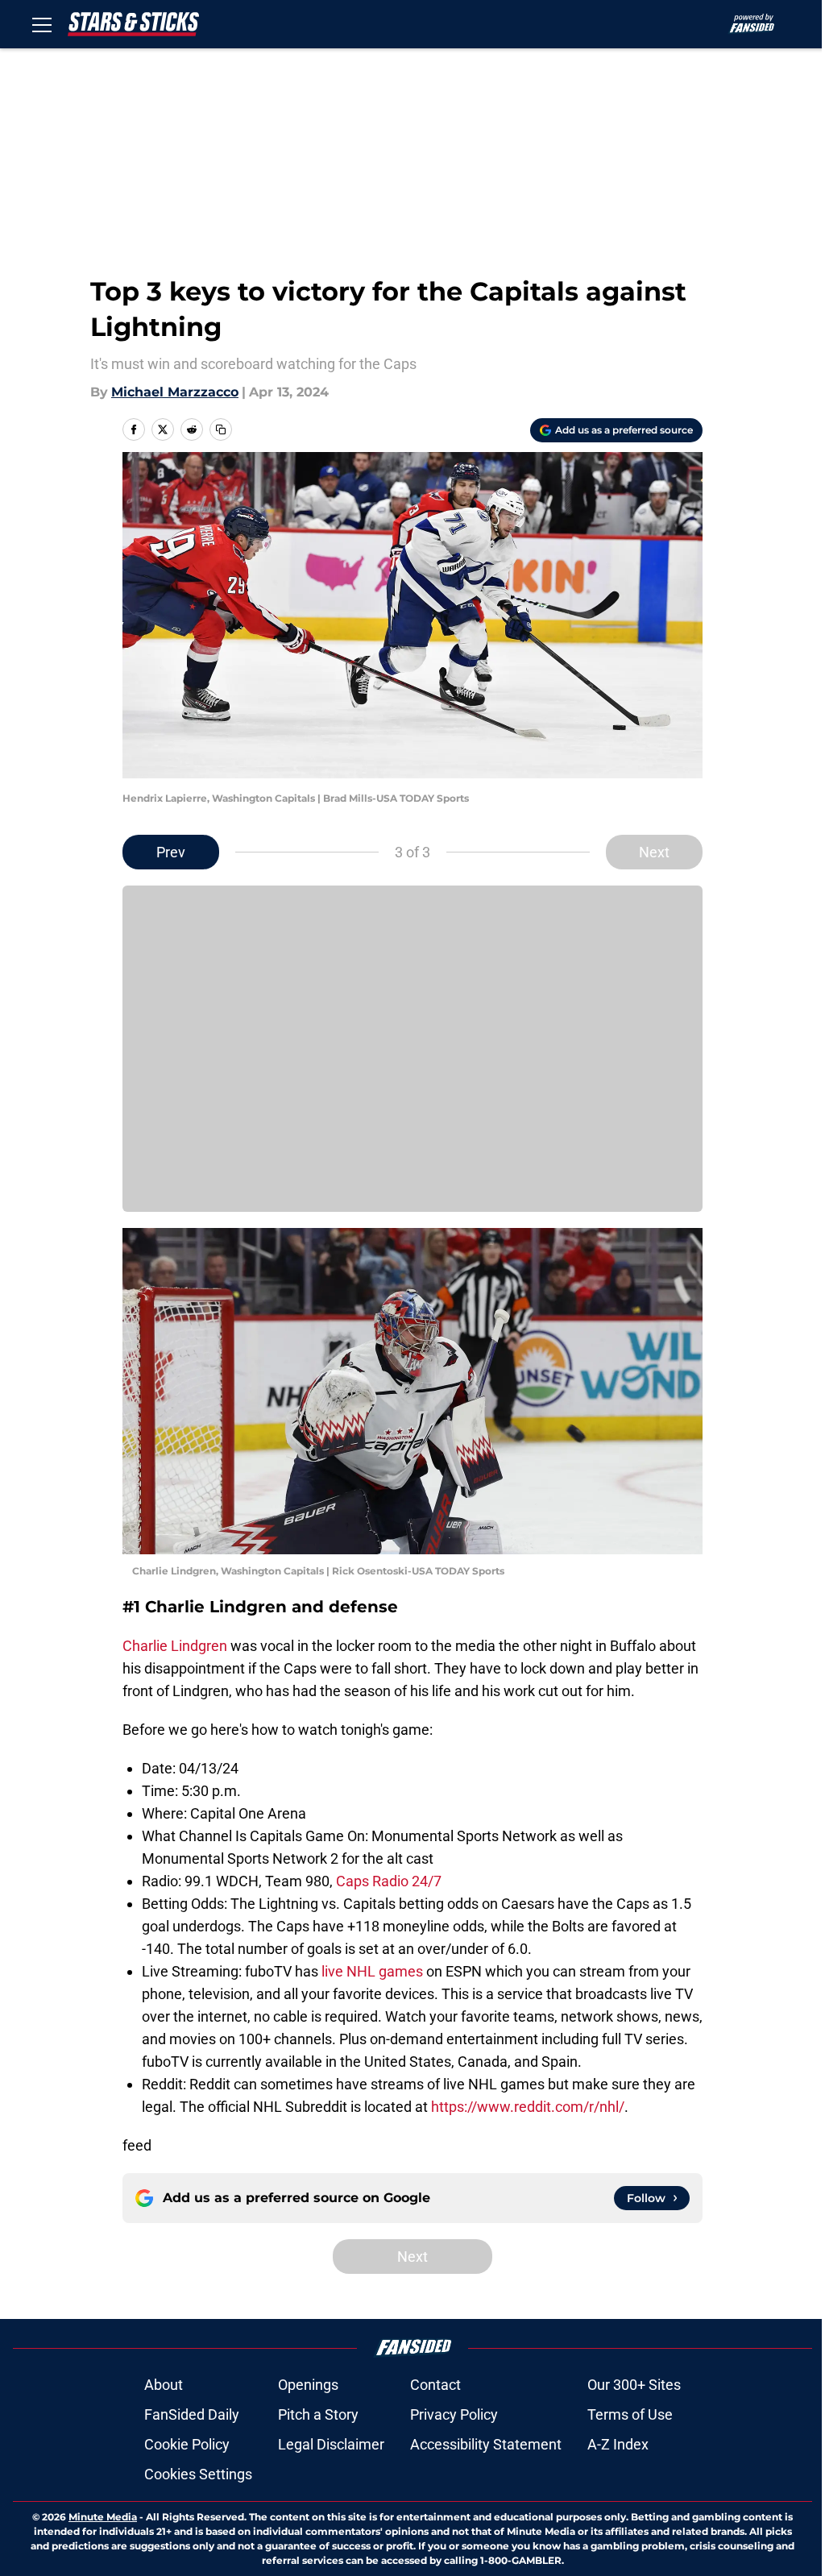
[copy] (221, 429)
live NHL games (372, 1971)
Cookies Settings (198, 2474)
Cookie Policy (187, 2444)
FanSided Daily (192, 2414)
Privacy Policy (454, 2414)
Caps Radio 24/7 (389, 1881)
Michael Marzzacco (175, 392)
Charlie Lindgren (175, 1646)
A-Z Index (618, 2444)
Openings (308, 2385)
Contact (435, 2385)
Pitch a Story (318, 2414)
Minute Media (103, 2517)
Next (654, 852)
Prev (171, 852)
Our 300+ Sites (634, 2385)
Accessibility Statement (486, 2444)
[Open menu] (42, 24)
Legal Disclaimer (331, 2444)
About (164, 2385)
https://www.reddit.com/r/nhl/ (528, 2107)
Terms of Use (630, 2414)
